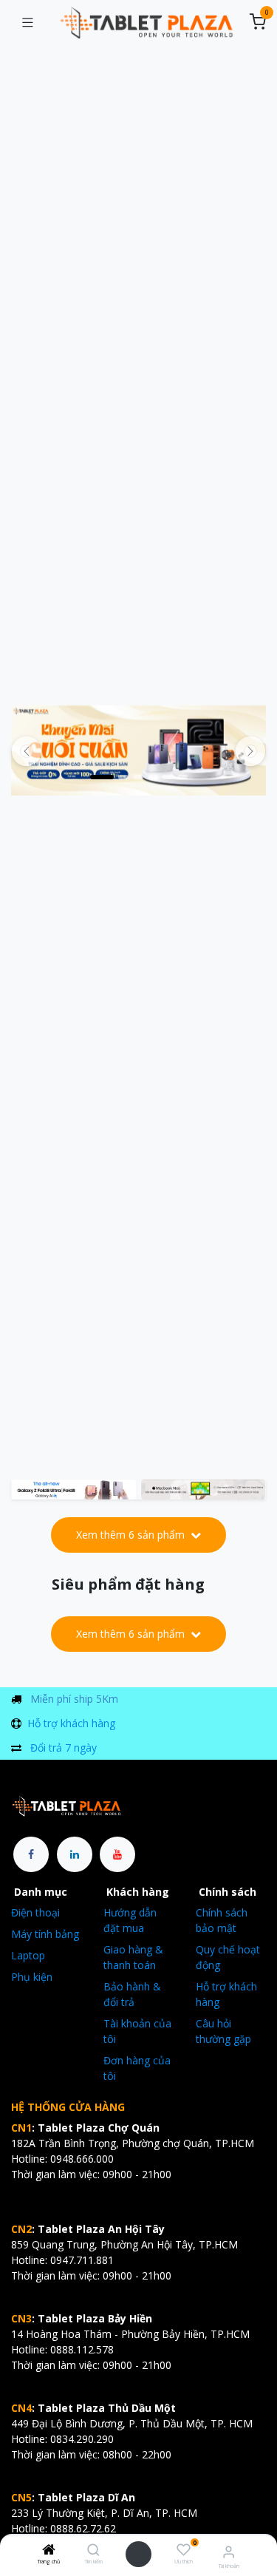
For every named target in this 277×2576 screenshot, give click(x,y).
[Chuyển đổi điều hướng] (27, 23)
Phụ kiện (32, 1977)
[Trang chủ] (49, 2550)
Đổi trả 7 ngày (64, 1748)
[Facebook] (31, 1854)
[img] (250, 751)
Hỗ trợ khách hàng (71, 1723)
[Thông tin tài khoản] (229, 2551)
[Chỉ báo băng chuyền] (102, 777)
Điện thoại (35, 1912)
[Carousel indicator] (138, 777)
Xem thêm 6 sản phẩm (132, 1535)
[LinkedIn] (75, 1854)
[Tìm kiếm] (93, 2550)
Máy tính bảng (45, 1934)
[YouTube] (117, 1854)
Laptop (28, 1955)
